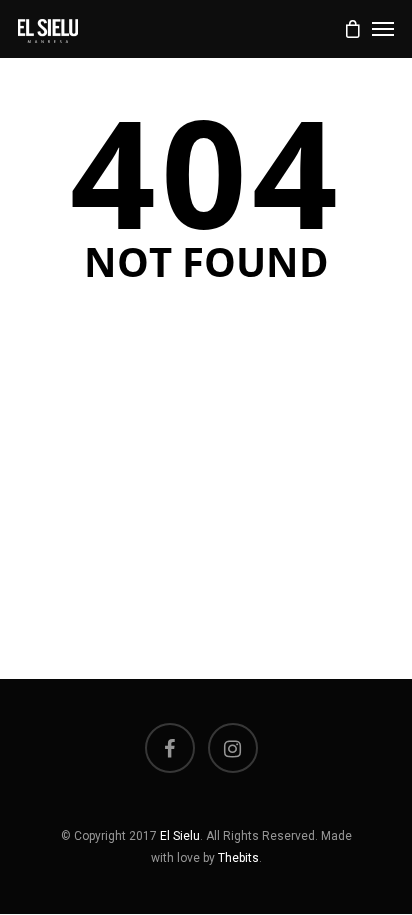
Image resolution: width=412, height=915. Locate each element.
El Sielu (180, 836)
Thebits (238, 858)
